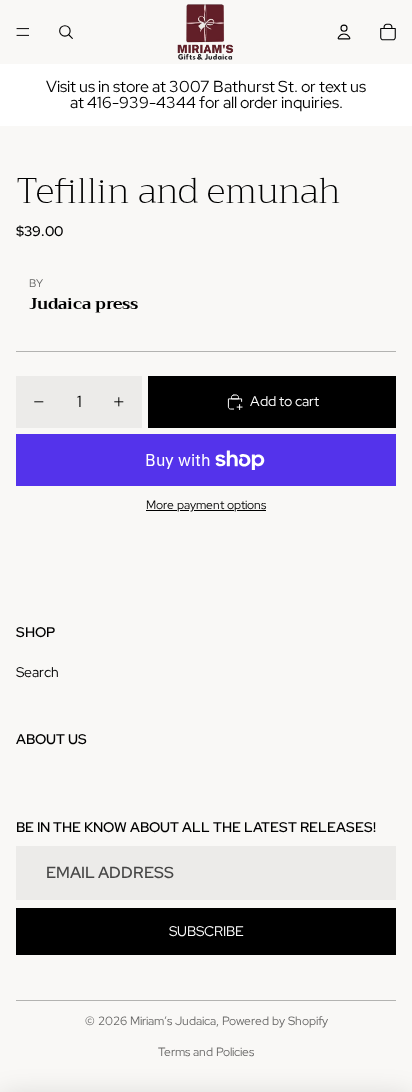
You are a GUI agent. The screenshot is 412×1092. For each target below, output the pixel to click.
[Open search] (66, 32)
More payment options (206, 505)
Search (37, 672)
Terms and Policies (206, 1052)
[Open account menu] (344, 32)
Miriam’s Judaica (173, 1021)
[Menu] (23, 32)
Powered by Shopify (275, 1021)
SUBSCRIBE (206, 931)
